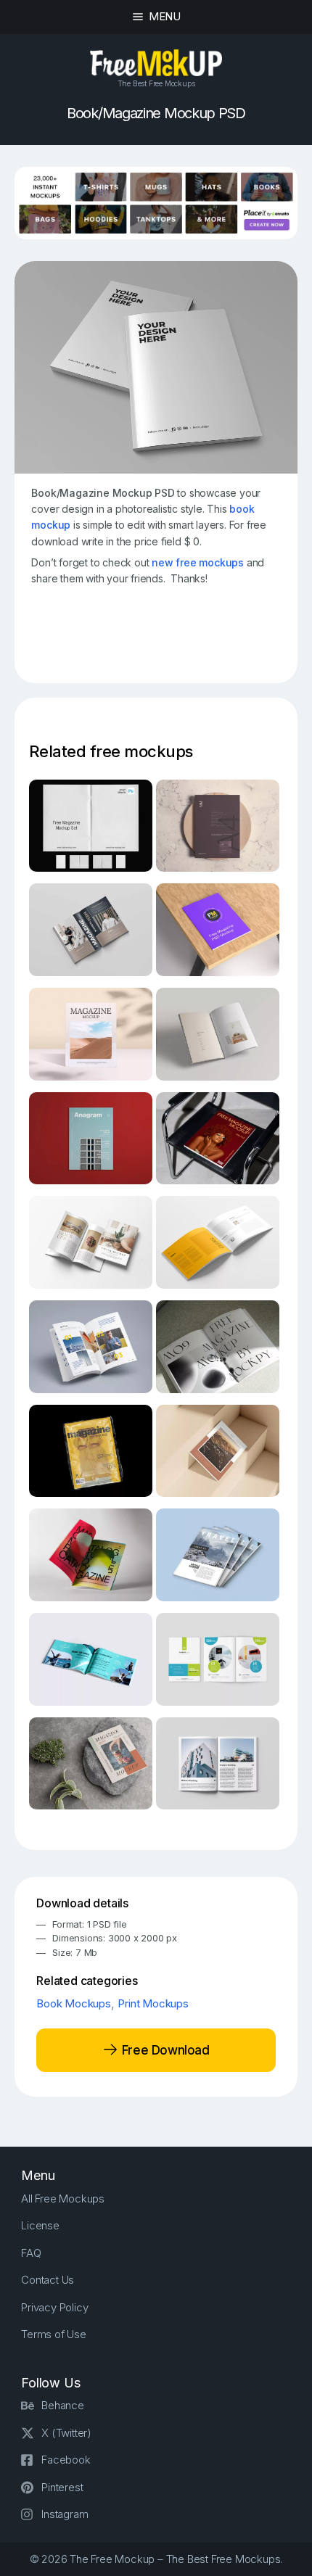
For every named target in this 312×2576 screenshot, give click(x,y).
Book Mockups (74, 2003)
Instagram (65, 2514)
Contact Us (48, 2280)
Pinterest (62, 2487)
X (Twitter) (66, 2433)
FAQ (31, 2253)
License (40, 2225)
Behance (63, 2405)
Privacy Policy (54, 2307)
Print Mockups (153, 2003)
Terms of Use (54, 2334)
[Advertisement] (171, 638)
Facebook (66, 2460)
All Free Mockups (63, 2199)
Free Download (164, 2049)
